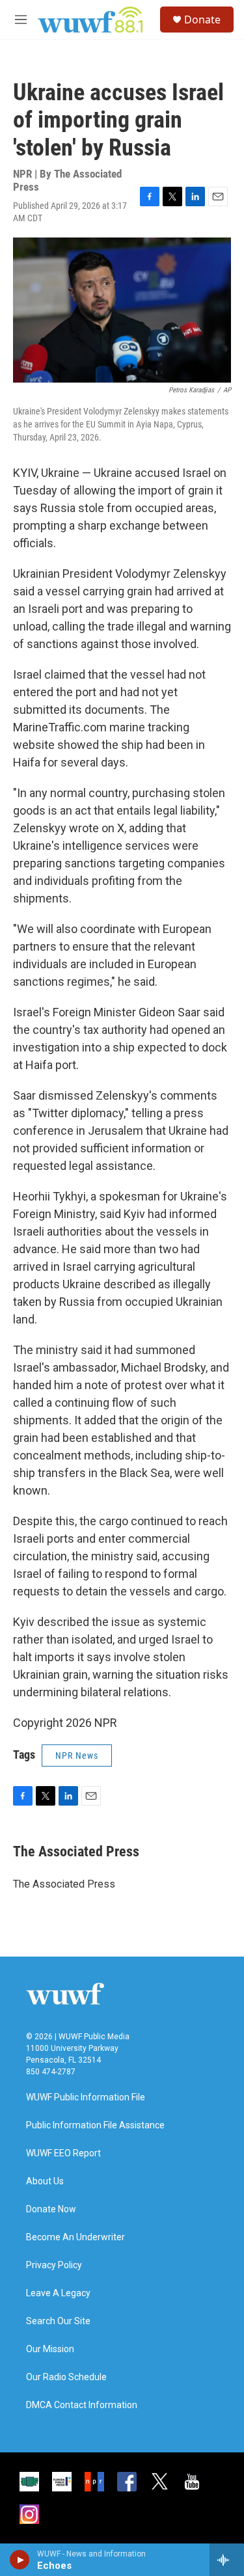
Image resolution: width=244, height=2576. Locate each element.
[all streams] (227, 2560)
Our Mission (50, 2349)
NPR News (77, 1756)
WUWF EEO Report (63, 2153)
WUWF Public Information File (86, 2097)
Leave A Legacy (58, 2293)
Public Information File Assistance (95, 2125)
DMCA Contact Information (82, 2405)
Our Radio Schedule (66, 2377)
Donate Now (51, 2209)
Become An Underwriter (75, 2237)
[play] (20, 2560)
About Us (45, 2181)
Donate (202, 20)
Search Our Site (58, 2321)
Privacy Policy (54, 2265)
